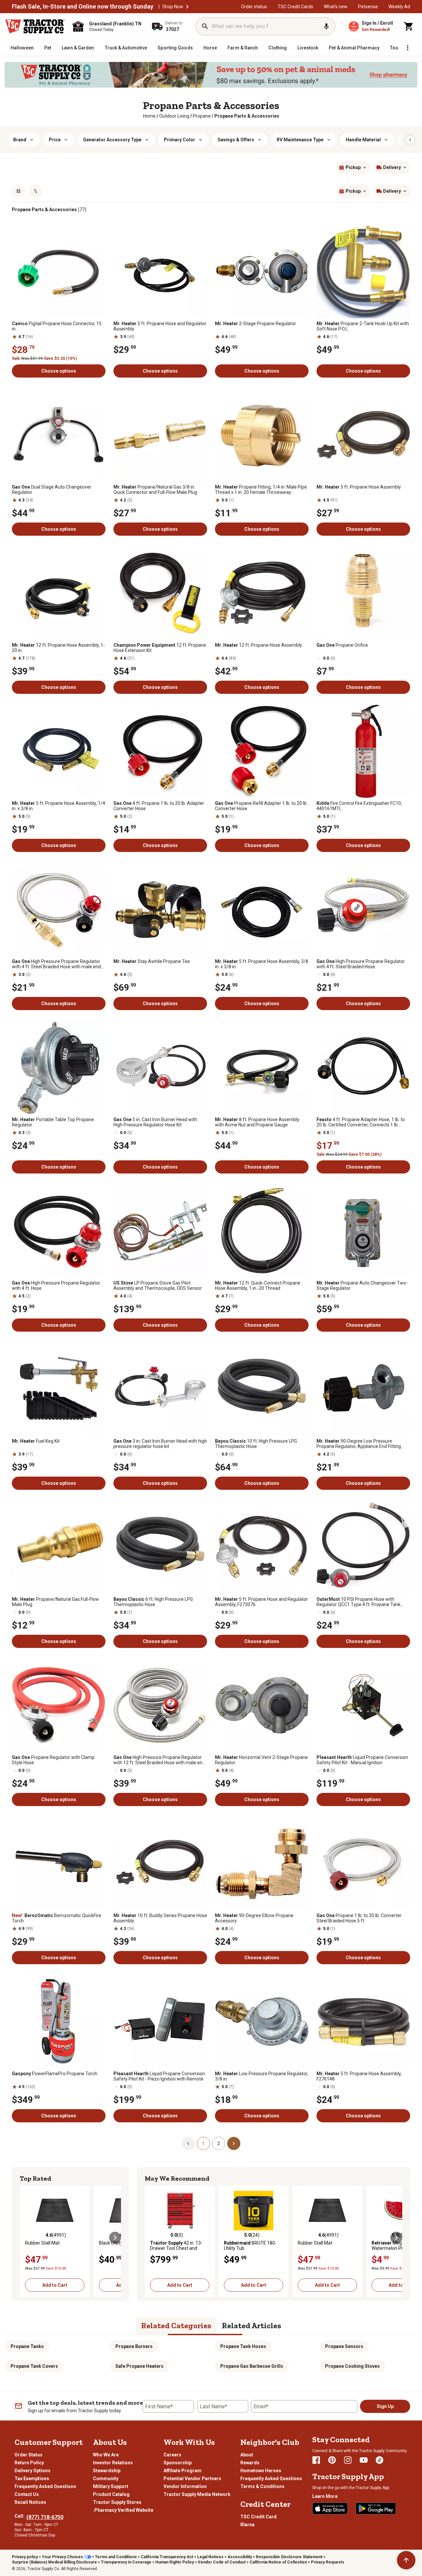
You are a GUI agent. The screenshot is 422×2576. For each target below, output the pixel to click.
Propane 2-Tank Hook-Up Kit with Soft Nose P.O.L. (363, 326)
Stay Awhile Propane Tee (152, 961)
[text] (247, 116)
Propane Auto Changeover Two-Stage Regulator (362, 1286)
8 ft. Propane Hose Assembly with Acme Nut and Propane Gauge (257, 1122)
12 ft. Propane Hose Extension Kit (160, 648)
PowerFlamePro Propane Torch (55, 2074)
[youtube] (364, 2460)
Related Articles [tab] (252, 2325)
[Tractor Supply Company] (35, 26)
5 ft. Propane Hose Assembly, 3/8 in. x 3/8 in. (262, 964)
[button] (187, 7)
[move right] (115, 2238)
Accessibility (240, 2557)
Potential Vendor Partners (192, 2478)
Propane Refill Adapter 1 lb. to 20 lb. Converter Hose (261, 806)
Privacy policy (25, 2557)
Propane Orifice (342, 645)
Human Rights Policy (175, 2562)
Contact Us (27, 2494)
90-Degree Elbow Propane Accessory (254, 1918)
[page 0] (188, 2143)
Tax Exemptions (32, 2478)
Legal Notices (210, 2557)
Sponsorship (178, 2463)
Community (106, 2478)
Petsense (368, 7)
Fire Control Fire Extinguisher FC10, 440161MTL (359, 806)
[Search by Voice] (326, 26)
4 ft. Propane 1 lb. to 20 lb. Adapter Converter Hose (159, 806)
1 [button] (203, 2143)
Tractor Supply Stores (117, 2502)
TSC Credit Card (258, 2517)
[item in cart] (409, 26)
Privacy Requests (328, 2562)
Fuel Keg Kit (36, 1441)
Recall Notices (30, 2502)
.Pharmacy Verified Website (123, 2510)
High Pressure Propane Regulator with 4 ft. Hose (56, 1286)
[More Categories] (407, 48)
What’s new (336, 7)
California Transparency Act (167, 2557)
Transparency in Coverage (126, 2562)
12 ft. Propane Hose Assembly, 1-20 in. (58, 648)
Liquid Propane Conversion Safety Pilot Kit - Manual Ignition (362, 1760)
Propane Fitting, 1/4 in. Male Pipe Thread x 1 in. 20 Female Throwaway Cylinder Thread (261, 490)
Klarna (247, 2525)
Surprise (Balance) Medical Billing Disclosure (54, 2562)
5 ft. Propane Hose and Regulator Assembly (160, 326)
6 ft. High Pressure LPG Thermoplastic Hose (153, 1602)
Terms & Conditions (262, 2486)
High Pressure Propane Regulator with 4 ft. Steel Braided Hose (361, 964)
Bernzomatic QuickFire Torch (57, 1918)
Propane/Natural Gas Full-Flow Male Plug (55, 1602)
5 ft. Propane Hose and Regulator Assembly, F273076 (261, 1602)
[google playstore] (376, 2508)
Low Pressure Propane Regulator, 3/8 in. (262, 2076)
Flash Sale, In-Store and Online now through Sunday (83, 7)
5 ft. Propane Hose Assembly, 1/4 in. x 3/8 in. (59, 806)
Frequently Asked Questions (45, 2486)
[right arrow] (410, 140)
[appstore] (330, 2508)
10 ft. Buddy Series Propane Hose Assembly (160, 1918)
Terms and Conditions (116, 2557)
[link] (149, 116)
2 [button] (219, 2143)
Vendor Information (185, 2486)
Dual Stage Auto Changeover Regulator (52, 490)
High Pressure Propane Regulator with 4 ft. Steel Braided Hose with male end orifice (56, 964)
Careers (172, 2455)
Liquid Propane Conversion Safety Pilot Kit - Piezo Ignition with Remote (159, 2076)
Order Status (29, 2455)
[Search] (205, 26)
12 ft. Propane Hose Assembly (258, 645)
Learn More (325, 2496)
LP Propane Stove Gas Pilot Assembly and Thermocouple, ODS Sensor (158, 1286)
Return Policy (29, 2463)
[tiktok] (379, 2460)
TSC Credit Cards (295, 7)
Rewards (250, 2463)
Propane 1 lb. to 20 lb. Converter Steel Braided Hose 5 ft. (359, 1918)
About (247, 2455)
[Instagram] (348, 2460)
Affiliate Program (182, 2471)
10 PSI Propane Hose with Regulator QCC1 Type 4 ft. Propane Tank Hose (359, 1602)
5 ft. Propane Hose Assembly (359, 487)
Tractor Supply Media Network (197, 2494)
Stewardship (107, 2471)
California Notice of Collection (278, 2562)
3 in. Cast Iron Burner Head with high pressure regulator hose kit (160, 1444)
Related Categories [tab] (176, 2325)
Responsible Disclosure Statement (289, 2557)
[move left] (26, 2238)
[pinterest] (332, 2460)
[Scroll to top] (406, 2560)
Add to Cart (55, 2285)
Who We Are (106, 2455)
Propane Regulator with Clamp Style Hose (53, 1760)
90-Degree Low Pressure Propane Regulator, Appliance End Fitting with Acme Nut (359, 1444)
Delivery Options (32, 2471)
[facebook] (316, 2460)
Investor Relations (113, 2463)
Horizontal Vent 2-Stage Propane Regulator (261, 1760)
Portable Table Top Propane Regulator (53, 1122)
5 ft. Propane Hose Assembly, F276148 (359, 2076)
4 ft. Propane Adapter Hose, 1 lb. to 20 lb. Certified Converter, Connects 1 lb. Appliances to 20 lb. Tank (361, 1122)
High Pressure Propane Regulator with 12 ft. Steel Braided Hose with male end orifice (159, 1760)
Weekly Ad (399, 7)
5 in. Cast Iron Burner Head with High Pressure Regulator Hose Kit (155, 1122)
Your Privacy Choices (62, 2557)
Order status (254, 7)
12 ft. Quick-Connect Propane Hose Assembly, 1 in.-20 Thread (258, 1286)
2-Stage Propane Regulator (256, 324)
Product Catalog (111, 2494)
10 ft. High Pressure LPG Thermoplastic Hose (256, 1444)
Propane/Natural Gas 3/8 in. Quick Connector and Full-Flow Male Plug (155, 490)
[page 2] (234, 2143)
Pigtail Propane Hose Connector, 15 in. (57, 326)
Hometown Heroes (261, 2471)
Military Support (111, 2486)
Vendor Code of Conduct (222, 2562)
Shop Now (173, 7)
